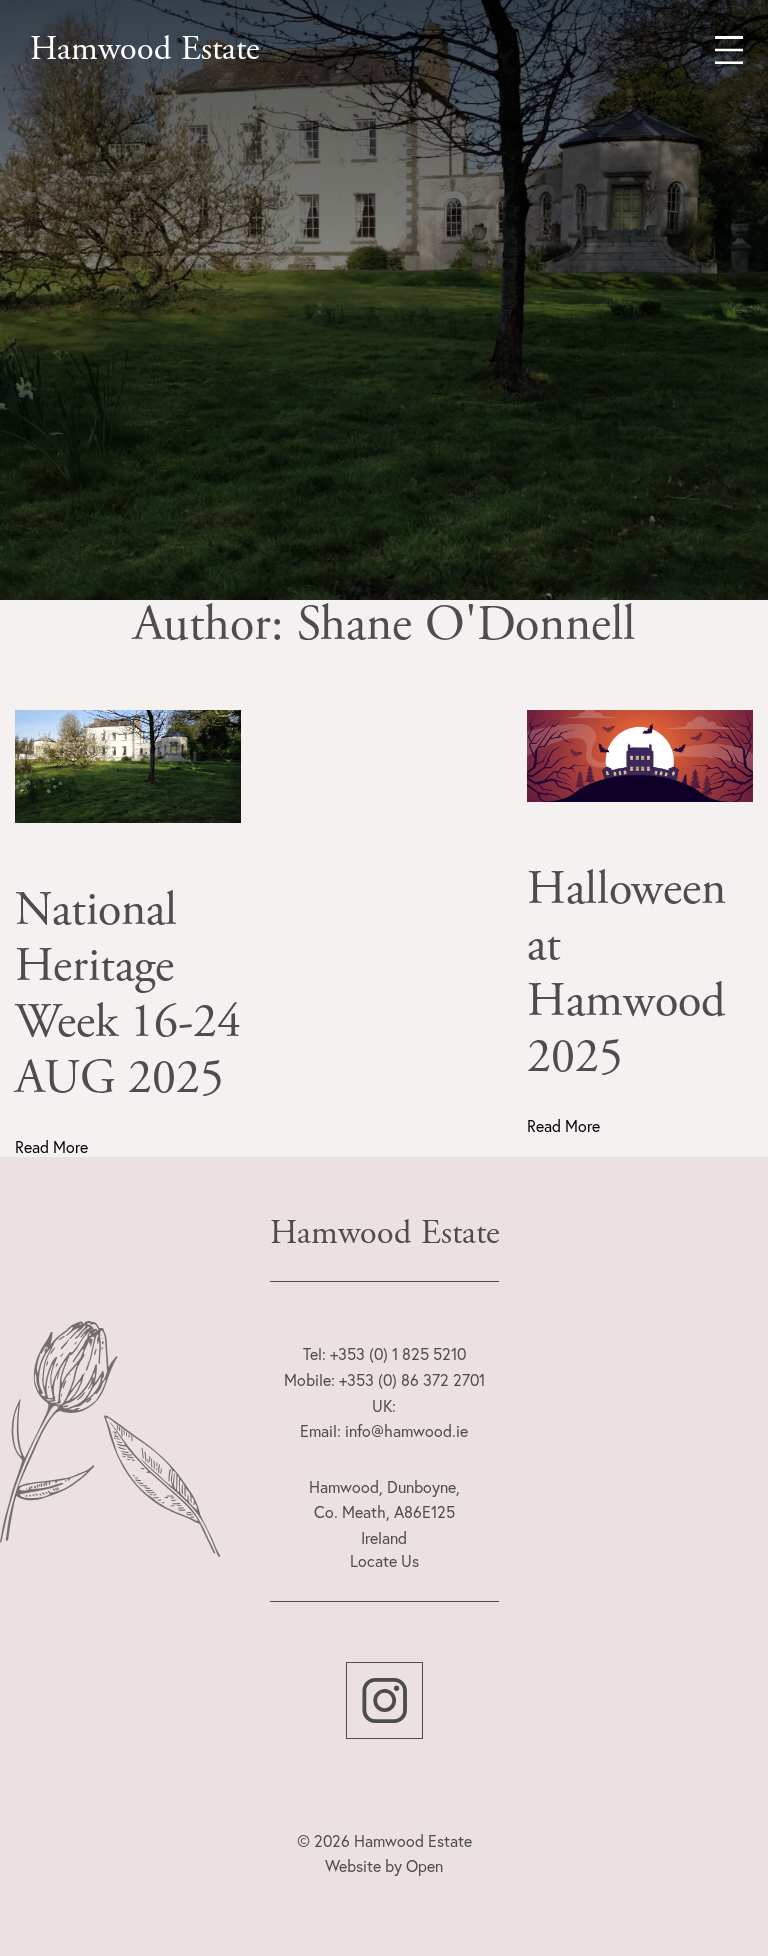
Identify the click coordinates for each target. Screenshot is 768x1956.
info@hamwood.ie (406, 1431)
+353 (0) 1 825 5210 (398, 1354)
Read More (51, 1147)
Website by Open (384, 1866)
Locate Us (384, 1561)
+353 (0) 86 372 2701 (412, 1380)
